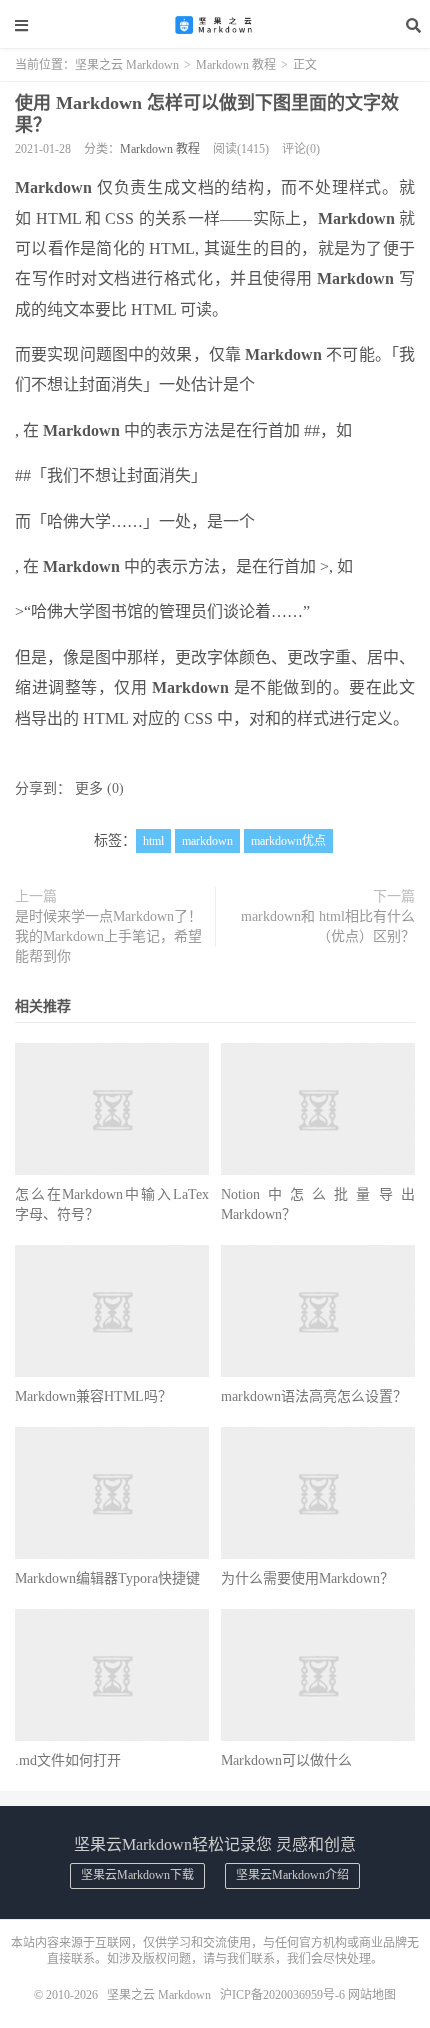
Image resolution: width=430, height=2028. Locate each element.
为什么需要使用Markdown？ (307, 1578)
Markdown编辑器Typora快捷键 (107, 1578)
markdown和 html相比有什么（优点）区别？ (328, 926)
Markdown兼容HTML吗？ (93, 1396)
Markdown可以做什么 (286, 1760)
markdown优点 (288, 841)
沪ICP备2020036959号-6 (282, 1995)
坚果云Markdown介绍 (292, 1875)
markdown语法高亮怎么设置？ (314, 1396)
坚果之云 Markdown (215, 25)
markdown (207, 841)
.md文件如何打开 (68, 1760)
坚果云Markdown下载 (137, 1875)
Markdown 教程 (236, 65)
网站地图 (372, 1995)
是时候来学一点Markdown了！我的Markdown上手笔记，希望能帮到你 (108, 936)
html (153, 841)
